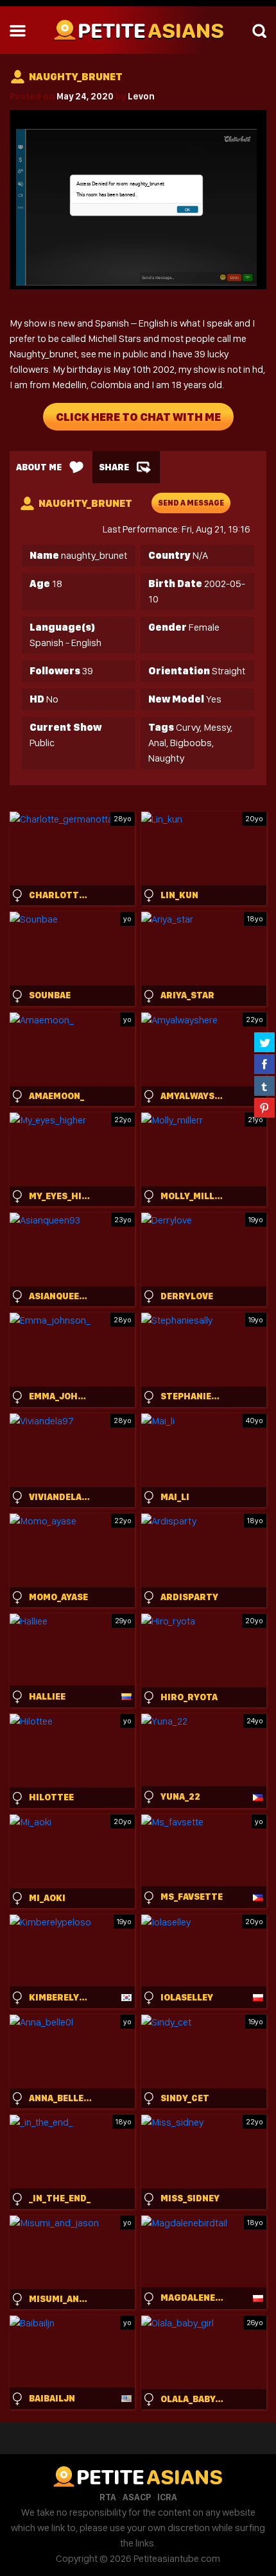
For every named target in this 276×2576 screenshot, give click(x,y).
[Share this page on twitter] (264, 1042)
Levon (141, 96)
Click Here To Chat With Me (138, 417)
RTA (108, 2497)
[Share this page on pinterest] (264, 1107)
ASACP (137, 2497)
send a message (191, 503)
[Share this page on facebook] (264, 1064)
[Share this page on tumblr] (264, 1086)
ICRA (167, 2497)
